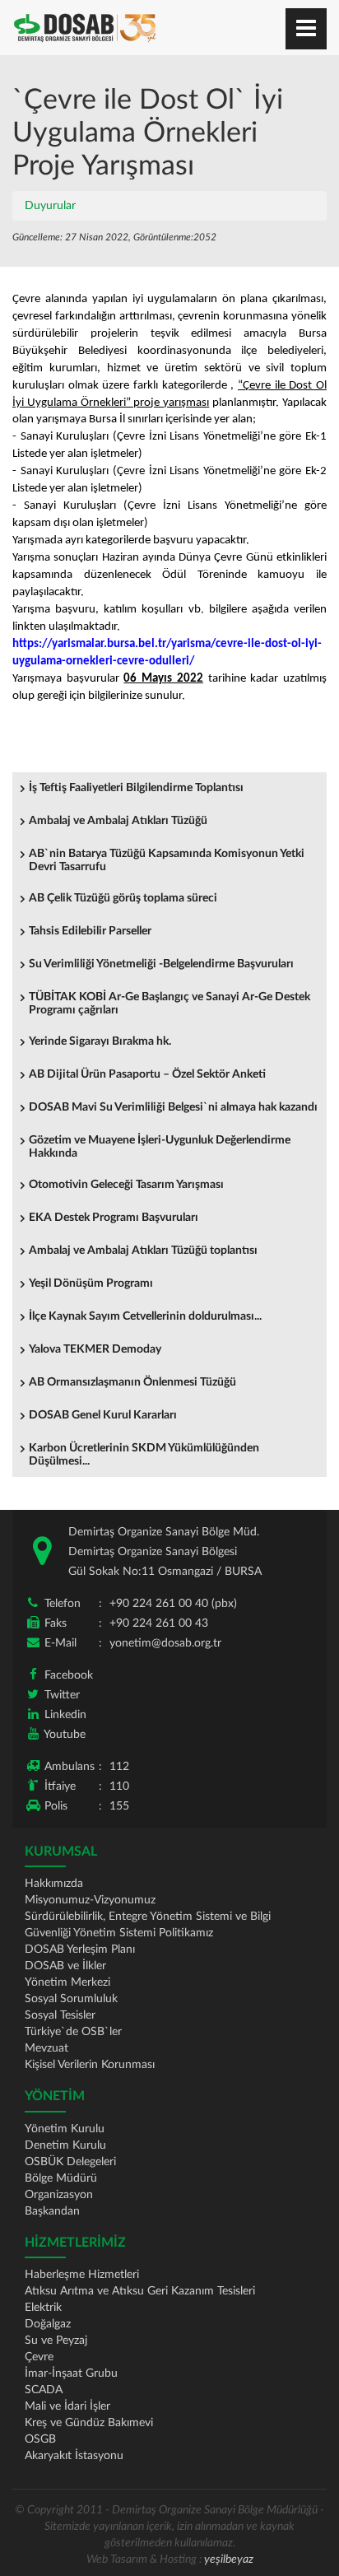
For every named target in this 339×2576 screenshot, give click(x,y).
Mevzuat (46, 2048)
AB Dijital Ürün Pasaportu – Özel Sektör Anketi (147, 1074)
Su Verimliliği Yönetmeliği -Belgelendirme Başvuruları (161, 964)
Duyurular (50, 206)
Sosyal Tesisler (60, 2015)
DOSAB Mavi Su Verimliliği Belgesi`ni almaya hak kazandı (173, 1107)
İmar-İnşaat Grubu (71, 2373)
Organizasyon (59, 2195)
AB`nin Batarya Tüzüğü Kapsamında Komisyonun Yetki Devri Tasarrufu (167, 860)
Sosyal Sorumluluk (71, 1999)
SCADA (44, 2390)
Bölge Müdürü (61, 2178)
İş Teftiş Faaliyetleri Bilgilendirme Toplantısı (136, 788)
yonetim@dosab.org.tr (165, 1643)
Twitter (62, 1695)
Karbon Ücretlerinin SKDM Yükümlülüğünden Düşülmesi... (144, 1455)
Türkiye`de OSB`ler (73, 2032)
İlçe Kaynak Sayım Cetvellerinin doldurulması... (145, 1316)
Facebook (69, 1675)
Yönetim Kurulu (65, 2129)
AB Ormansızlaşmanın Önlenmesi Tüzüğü (132, 1382)
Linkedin (65, 1715)
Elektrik (43, 2308)
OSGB (40, 2439)
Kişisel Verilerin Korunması (90, 2065)
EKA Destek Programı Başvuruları (114, 1218)
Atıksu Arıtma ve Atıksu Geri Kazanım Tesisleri (140, 2291)
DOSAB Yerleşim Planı (80, 1949)
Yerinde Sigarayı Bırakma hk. (100, 1041)
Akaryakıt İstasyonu (74, 2456)
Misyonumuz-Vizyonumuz (90, 1900)
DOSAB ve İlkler (65, 1966)
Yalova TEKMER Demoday (95, 1349)
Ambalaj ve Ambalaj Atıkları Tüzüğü (118, 821)
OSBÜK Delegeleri (70, 2162)
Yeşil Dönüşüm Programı (91, 1283)
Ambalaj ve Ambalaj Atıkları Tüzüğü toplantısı (143, 1251)
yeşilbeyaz (229, 2560)
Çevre (39, 2357)
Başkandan (52, 2211)
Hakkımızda (54, 1884)
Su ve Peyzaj (56, 2341)
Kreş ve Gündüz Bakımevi (89, 2423)
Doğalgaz (48, 2324)
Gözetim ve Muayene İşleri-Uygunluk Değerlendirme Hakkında (160, 1147)
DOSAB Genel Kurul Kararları (103, 1415)
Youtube (65, 1735)
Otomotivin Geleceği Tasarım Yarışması (126, 1185)
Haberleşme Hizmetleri (82, 2275)
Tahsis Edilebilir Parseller (90, 931)
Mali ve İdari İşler (67, 2406)
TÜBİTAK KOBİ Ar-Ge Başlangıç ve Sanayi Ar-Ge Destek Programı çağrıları (169, 1004)
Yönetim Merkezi (67, 1982)
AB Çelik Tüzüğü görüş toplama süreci (123, 898)
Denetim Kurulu (65, 2145)
